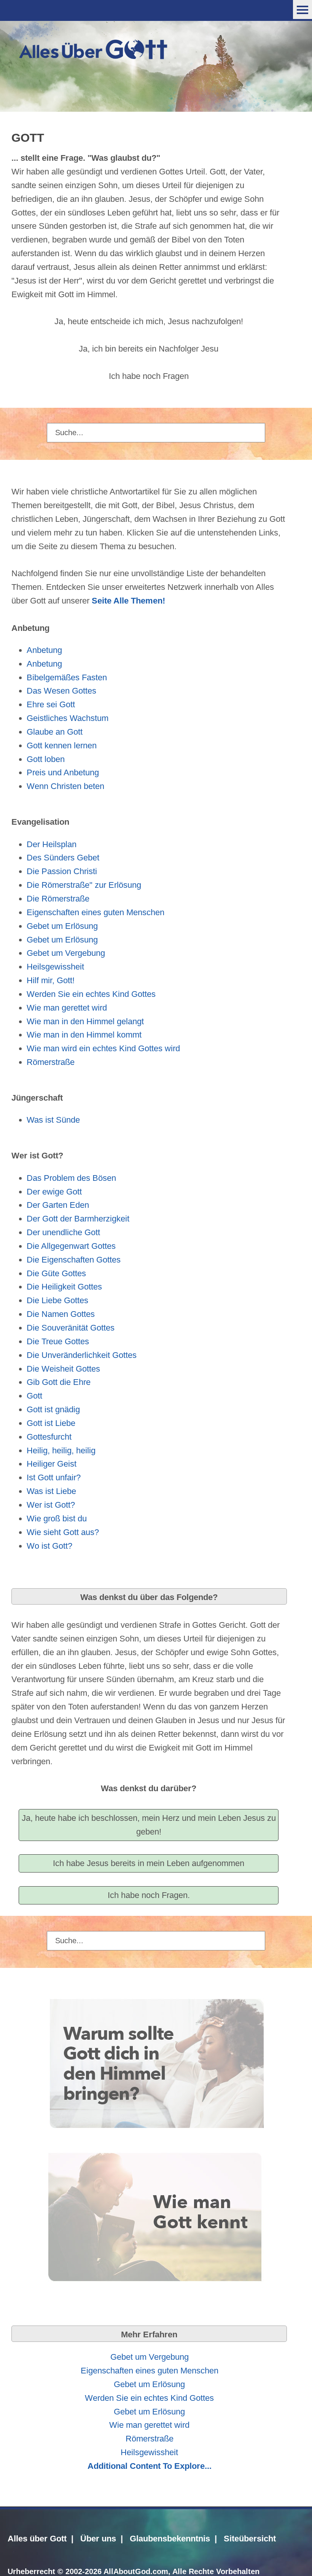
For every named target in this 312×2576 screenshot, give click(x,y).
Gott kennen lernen (62, 745)
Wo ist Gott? (49, 1546)
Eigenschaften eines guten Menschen (96, 912)
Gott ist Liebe (51, 1423)
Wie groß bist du (57, 1519)
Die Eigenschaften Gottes (74, 1260)
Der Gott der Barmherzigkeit (78, 1219)
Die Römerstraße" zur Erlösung (84, 885)
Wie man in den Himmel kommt (84, 1035)
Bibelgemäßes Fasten (67, 677)
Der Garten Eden (58, 1205)
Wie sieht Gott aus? (63, 1532)
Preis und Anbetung (63, 772)
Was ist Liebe (51, 1491)
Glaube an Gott (55, 732)
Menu (302, 10)
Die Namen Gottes (61, 1314)
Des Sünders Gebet (63, 858)
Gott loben (46, 759)
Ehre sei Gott (51, 704)
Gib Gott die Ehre (59, 1382)
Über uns (98, 2539)
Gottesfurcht (49, 1437)
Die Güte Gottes (56, 1273)
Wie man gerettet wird (67, 1008)
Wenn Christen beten (65, 786)
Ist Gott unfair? (54, 1477)
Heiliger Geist (52, 1464)
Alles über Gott (37, 2539)
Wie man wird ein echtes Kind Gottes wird (103, 1048)
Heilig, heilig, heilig (61, 1450)
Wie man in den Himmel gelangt (85, 1021)
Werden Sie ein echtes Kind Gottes (91, 994)
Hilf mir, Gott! (51, 980)
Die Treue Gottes (58, 1341)
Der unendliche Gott (63, 1232)
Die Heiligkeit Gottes (64, 1287)
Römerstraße (51, 1062)
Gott (34, 1396)
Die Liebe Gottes (57, 1300)
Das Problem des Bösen (71, 1178)
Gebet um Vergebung (66, 953)
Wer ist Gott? (51, 1505)
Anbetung (44, 650)
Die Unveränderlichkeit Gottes (82, 1355)
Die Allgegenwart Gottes (71, 1246)
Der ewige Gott (54, 1192)
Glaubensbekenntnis (170, 2539)
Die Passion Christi (62, 871)
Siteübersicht (250, 2539)
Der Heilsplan (52, 844)
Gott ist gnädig (53, 1409)
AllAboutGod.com (136, 2571)
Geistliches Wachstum (68, 718)
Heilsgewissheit (55, 967)
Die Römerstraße (58, 899)
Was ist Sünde (53, 1120)
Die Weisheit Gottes (63, 1369)
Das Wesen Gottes (61, 691)
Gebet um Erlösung (62, 926)
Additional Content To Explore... (150, 2466)
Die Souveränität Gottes (71, 1328)
